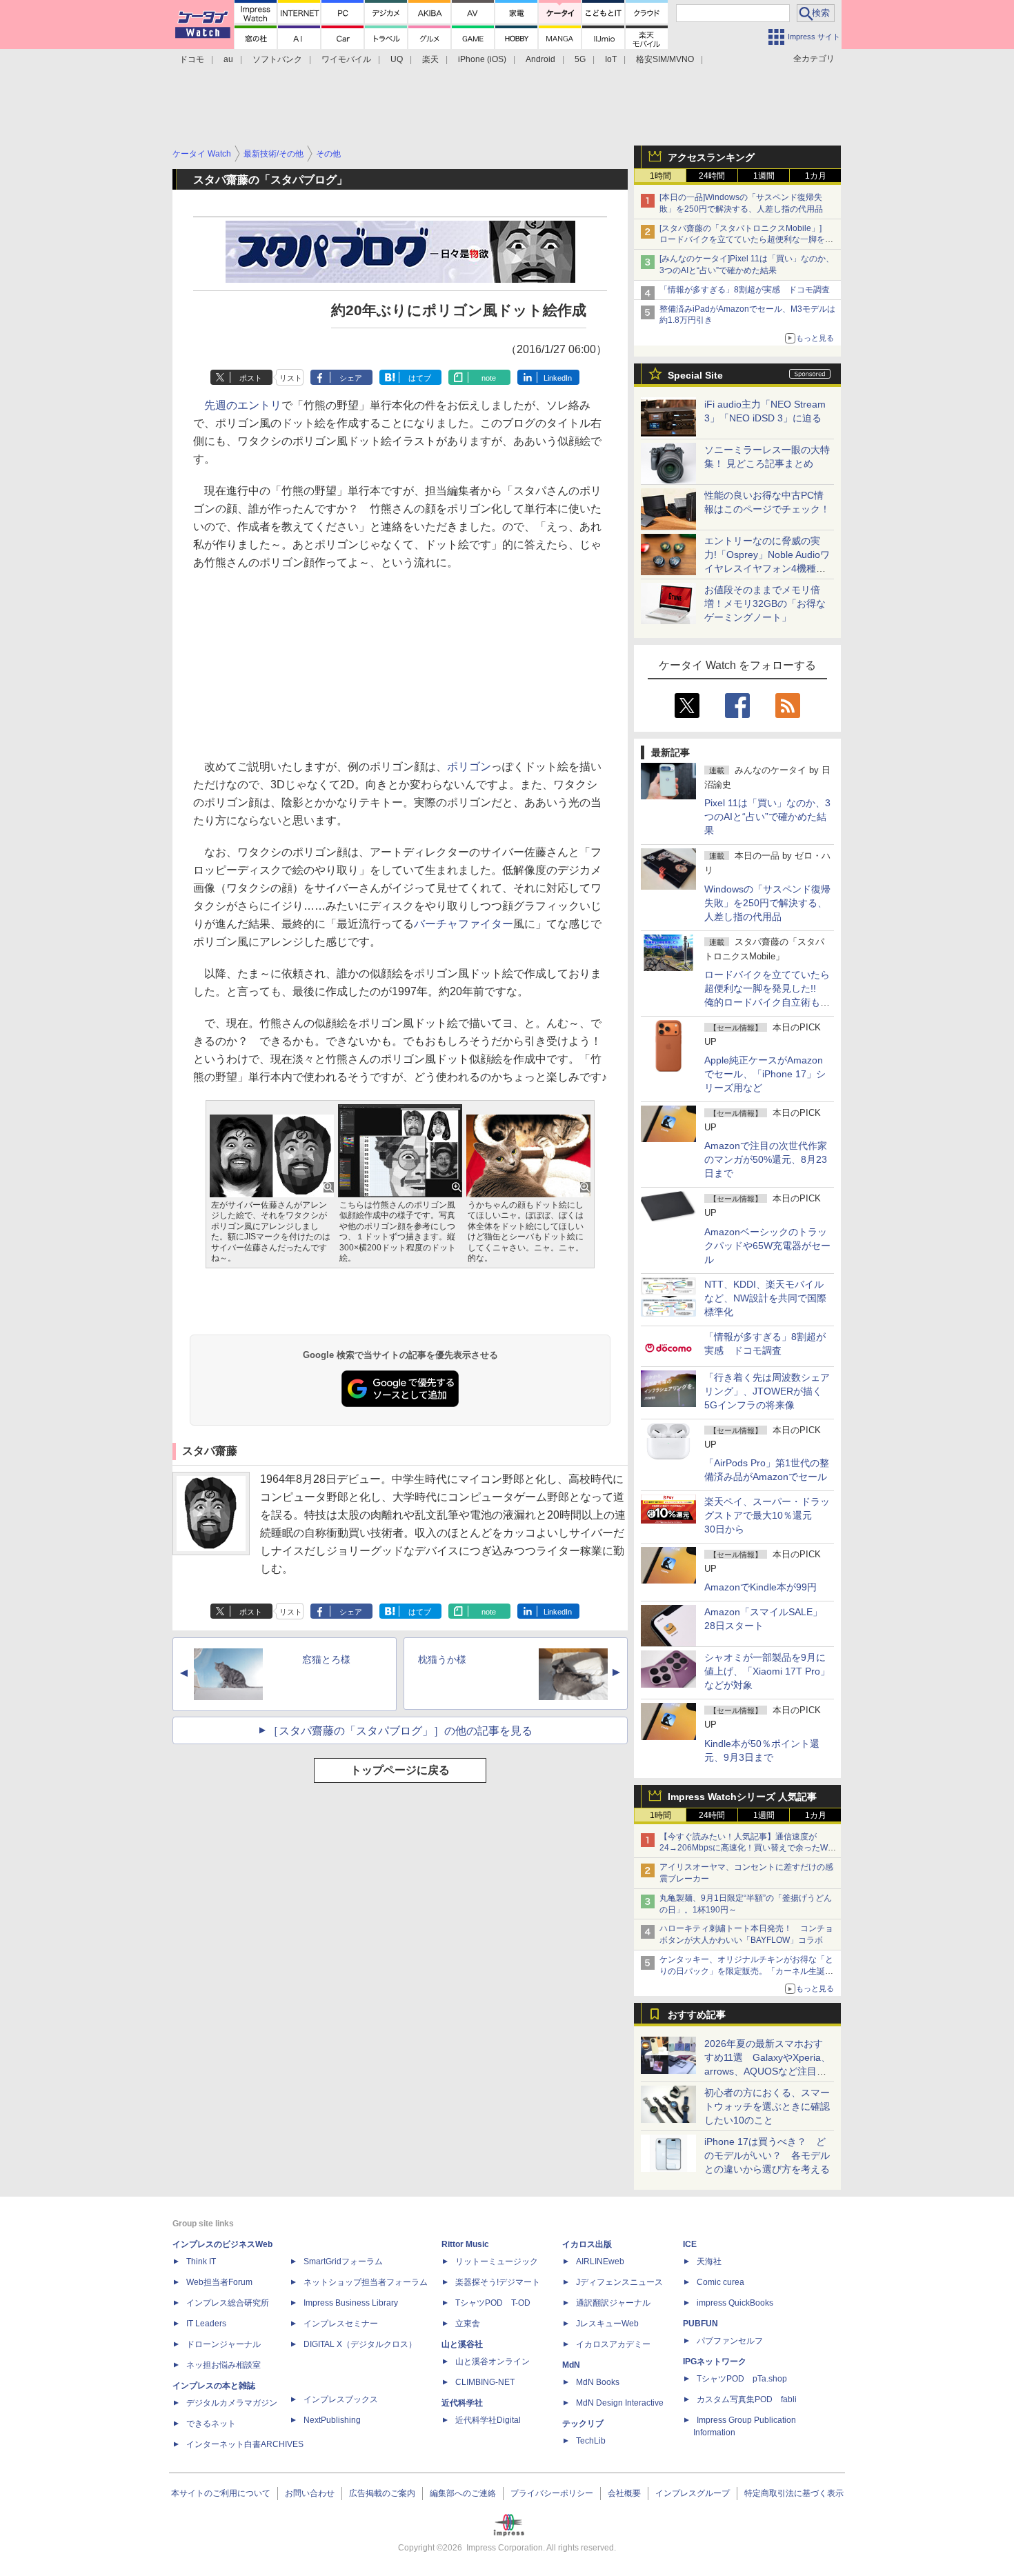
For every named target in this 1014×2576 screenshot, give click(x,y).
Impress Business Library (351, 2303)
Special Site (695, 375)
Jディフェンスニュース (619, 2282)
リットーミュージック (497, 2262)
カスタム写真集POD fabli (747, 2399)
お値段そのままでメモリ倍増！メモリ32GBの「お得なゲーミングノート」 (765, 603)
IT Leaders (206, 2324)
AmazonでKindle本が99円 (761, 1587)
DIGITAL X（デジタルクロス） (360, 2344)
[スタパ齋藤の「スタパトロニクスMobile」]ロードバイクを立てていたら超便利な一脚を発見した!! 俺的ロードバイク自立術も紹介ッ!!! (746, 240)
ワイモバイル (346, 59)
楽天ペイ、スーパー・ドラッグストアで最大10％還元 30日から (767, 1515)
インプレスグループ (693, 2493)
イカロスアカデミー (613, 2344)
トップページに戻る (400, 1770)
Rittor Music (465, 2244)
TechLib (591, 2441)
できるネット (211, 2424)
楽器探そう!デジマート (498, 2282)
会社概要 (624, 2493)
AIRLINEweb (600, 2262)
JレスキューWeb (607, 2324)
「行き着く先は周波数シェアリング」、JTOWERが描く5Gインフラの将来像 (767, 1391)
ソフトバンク (277, 59)
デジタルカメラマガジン (232, 2403)
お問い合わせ (310, 2493)
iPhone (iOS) (482, 59)
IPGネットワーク (715, 2362)
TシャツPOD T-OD (493, 2303)
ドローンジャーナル (223, 2344)
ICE (690, 2244)
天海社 (709, 2262)
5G (580, 59)
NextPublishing (332, 2420)
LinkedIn (558, 378)
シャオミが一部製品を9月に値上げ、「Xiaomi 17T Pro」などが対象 (767, 1671)
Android (540, 59)
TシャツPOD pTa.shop (742, 2379)
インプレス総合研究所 (228, 2303)
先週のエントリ (243, 405)
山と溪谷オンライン (493, 2362)
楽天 (430, 59)
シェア (351, 378)
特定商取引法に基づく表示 (794, 2493)
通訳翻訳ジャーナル (613, 2303)
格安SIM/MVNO (665, 59)
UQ (397, 59)
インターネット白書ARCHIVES (245, 2444)
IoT (611, 59)
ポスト (251, 378)
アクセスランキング (711, 157)
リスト (291, 378)
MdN (571, 2365)
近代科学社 (462, 2403)
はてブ (420, 378)
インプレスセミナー (341, 2324)
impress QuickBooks (735, 2303)
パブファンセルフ (730, 2341)
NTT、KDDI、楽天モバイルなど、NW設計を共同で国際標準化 (765, 1298)
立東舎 (468, 2324)
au (228, 59)
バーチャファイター (464, 924)
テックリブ (583, 2424)
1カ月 (816, 176)
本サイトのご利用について (221, 2493)
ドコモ (192, 59)
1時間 (660, 176)
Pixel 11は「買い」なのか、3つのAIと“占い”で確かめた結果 (767, 817)
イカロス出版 (587, 2244)
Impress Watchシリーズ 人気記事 (742, 1797)
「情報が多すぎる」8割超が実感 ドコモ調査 (745, 290)
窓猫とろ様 (326, 1659)
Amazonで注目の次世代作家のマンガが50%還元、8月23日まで (766, 1159)
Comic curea (720, 2282)
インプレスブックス (341, 2399)
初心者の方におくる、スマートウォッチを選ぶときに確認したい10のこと (767, 2106)
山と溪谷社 (462, 2344)
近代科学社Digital (488, 2420)
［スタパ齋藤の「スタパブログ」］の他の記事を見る (400, 1731)
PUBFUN (700, 2324)
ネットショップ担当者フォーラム (366, 2282)
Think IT (201, 2262)
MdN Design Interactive (620, 2403)
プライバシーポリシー (552, 2493)
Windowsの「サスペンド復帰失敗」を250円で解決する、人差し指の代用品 (767, 903)
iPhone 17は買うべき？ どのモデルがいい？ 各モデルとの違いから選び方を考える (767, 2155)
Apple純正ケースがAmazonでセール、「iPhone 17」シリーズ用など (765, 1074)
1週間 (764, 176)
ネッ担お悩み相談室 (223, 2365)
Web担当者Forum (219, 2282)
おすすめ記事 (697, 2015)
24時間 (712, 176)
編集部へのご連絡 (463, 2493)
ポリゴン (469, 767)
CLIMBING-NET (485, 2382)
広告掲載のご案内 (382, 2493)
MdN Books (598, 2382)
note (489, 378)
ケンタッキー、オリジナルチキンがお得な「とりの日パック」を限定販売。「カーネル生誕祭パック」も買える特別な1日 (746, 1971)
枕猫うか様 (442, 1659)
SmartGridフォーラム (343, 2262)
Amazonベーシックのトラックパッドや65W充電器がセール (767, 1246)
